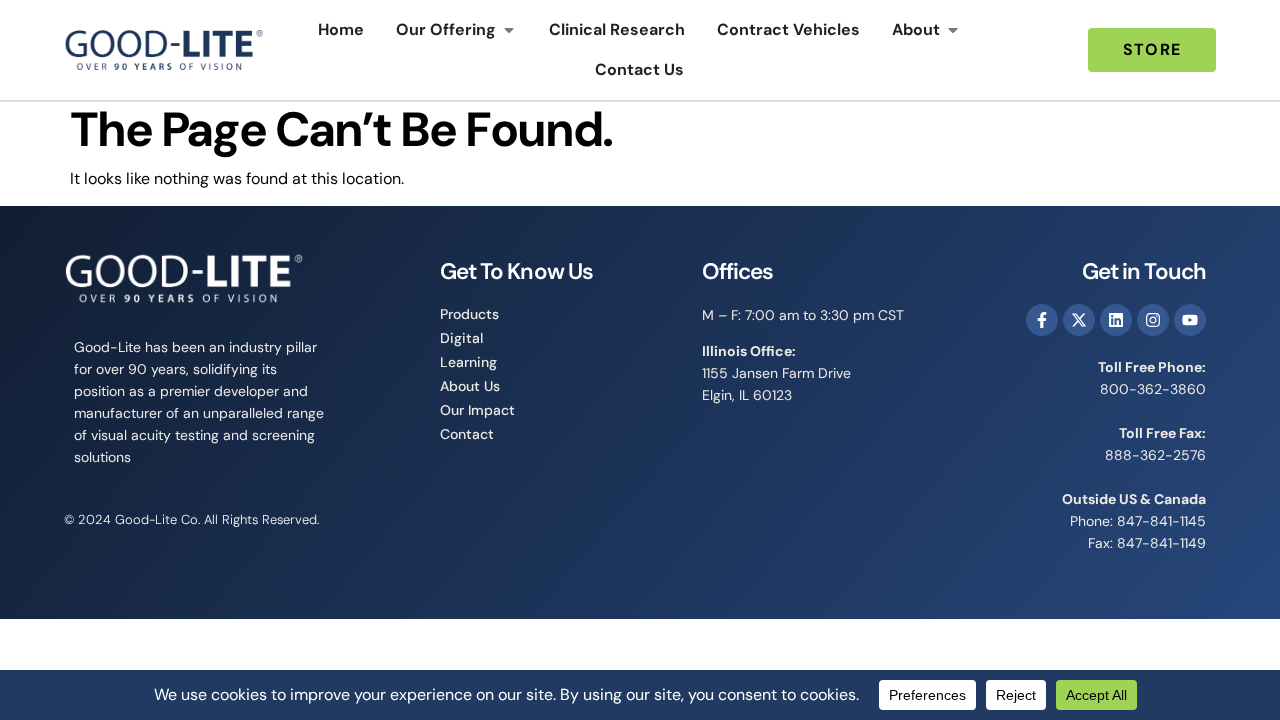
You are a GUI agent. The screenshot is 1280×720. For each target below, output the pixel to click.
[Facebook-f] (1042, 320)
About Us (470, 386)
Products (469, 314)
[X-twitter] (1079, 320)
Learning (468, 362)
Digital (461, 338)
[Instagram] (1153, 320)
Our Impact (477, 410)
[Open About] (953, 30)
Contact (467, 434)
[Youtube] (1190, 320)
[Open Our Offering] (509, 30)
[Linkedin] (1116, 320)
